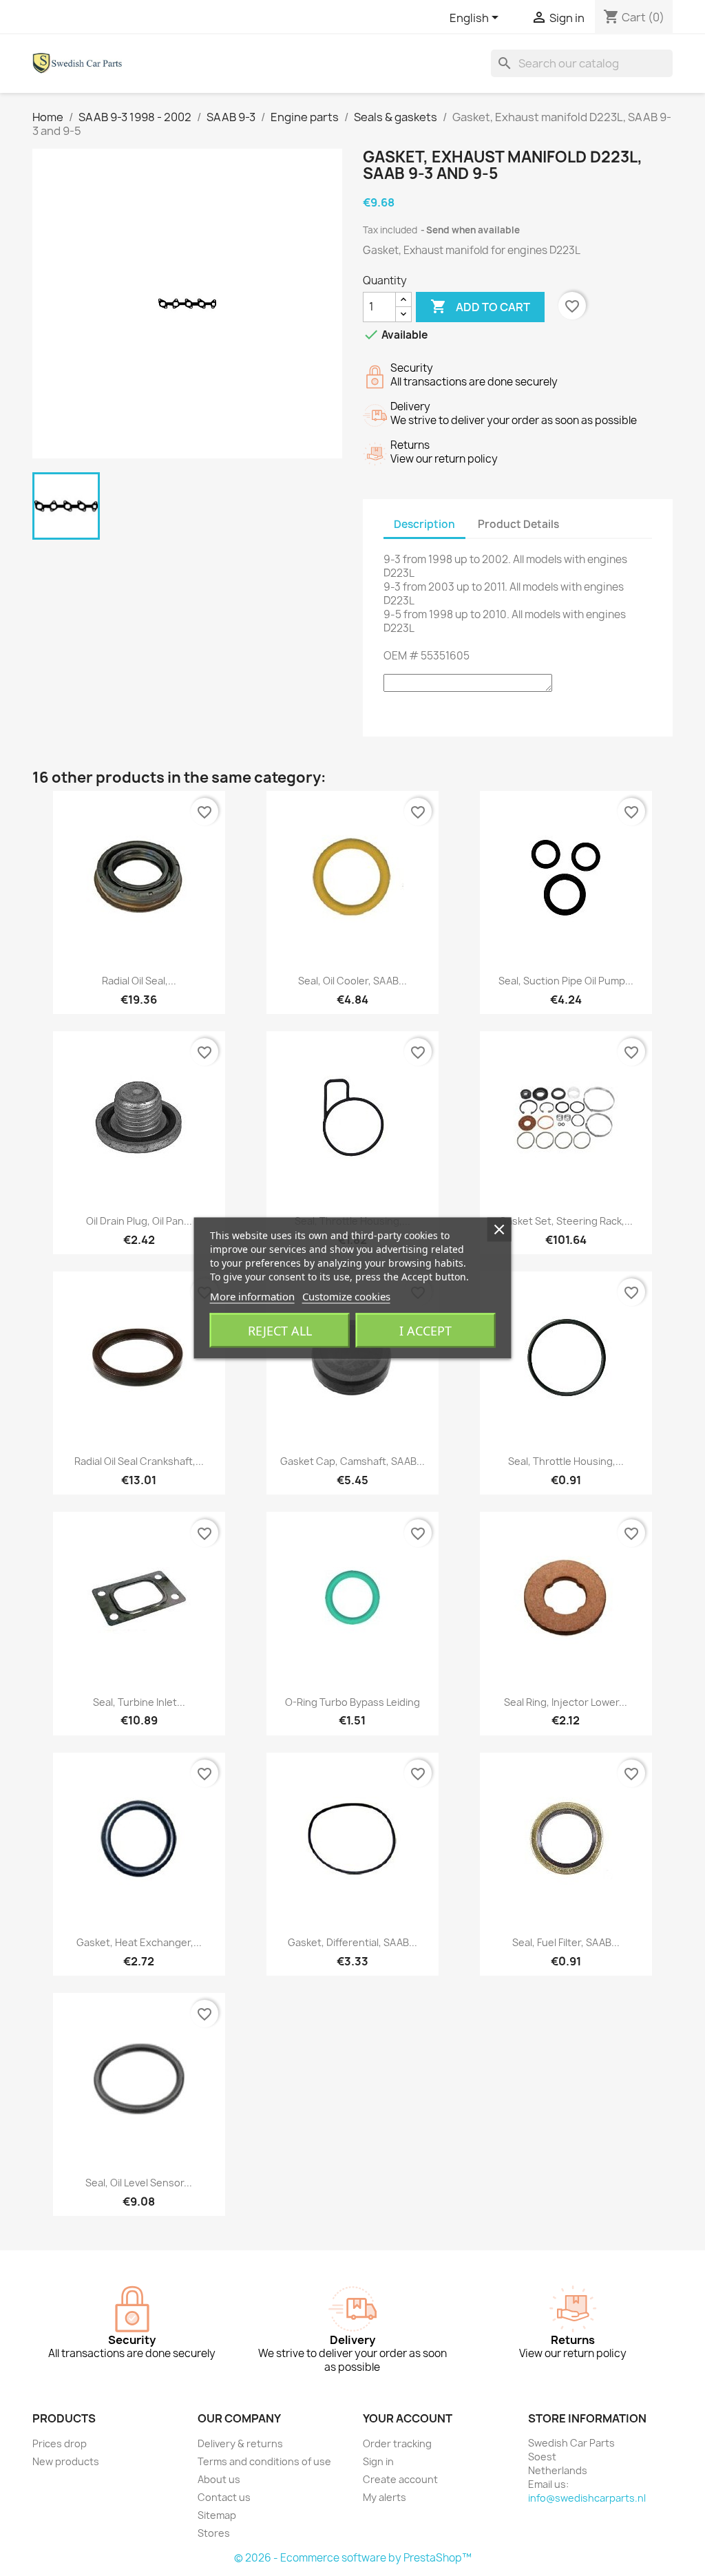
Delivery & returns (240, 2443)
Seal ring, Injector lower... (566, 1702)
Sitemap (217, 2515)
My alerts (385, 2497)
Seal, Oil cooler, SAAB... (352, 981)
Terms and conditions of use (264, 2461)
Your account (408, 2418)
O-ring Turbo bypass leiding (352, 1702)
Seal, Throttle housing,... (566, 1461)
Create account (400, 2479)
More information (252, 1296)
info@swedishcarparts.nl (587, 2498)
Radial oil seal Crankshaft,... (139, 1461)
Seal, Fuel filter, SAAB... (566, 1942)
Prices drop (60, 2443)
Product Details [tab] (518, 524)
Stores (214, 2533)
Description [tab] (424, 524)
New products (66, 2461)
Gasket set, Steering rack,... (566, 1221)
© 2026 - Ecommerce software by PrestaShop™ (353, 2558)
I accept (425, 1331)
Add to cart (480, 306)
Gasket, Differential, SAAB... (352, 1942)
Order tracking (397, 2443)
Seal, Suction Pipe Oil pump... (566, 981)
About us (219, 2479)
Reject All (280, 1331)
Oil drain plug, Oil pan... (139, 1221)
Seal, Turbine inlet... (139, 1702)
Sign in (378, 2461)
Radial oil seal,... (139, 981)
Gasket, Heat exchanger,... (139, 1942)
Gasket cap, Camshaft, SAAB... (352, 1461)
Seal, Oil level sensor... (139, 2183)
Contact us (224, 2497)
